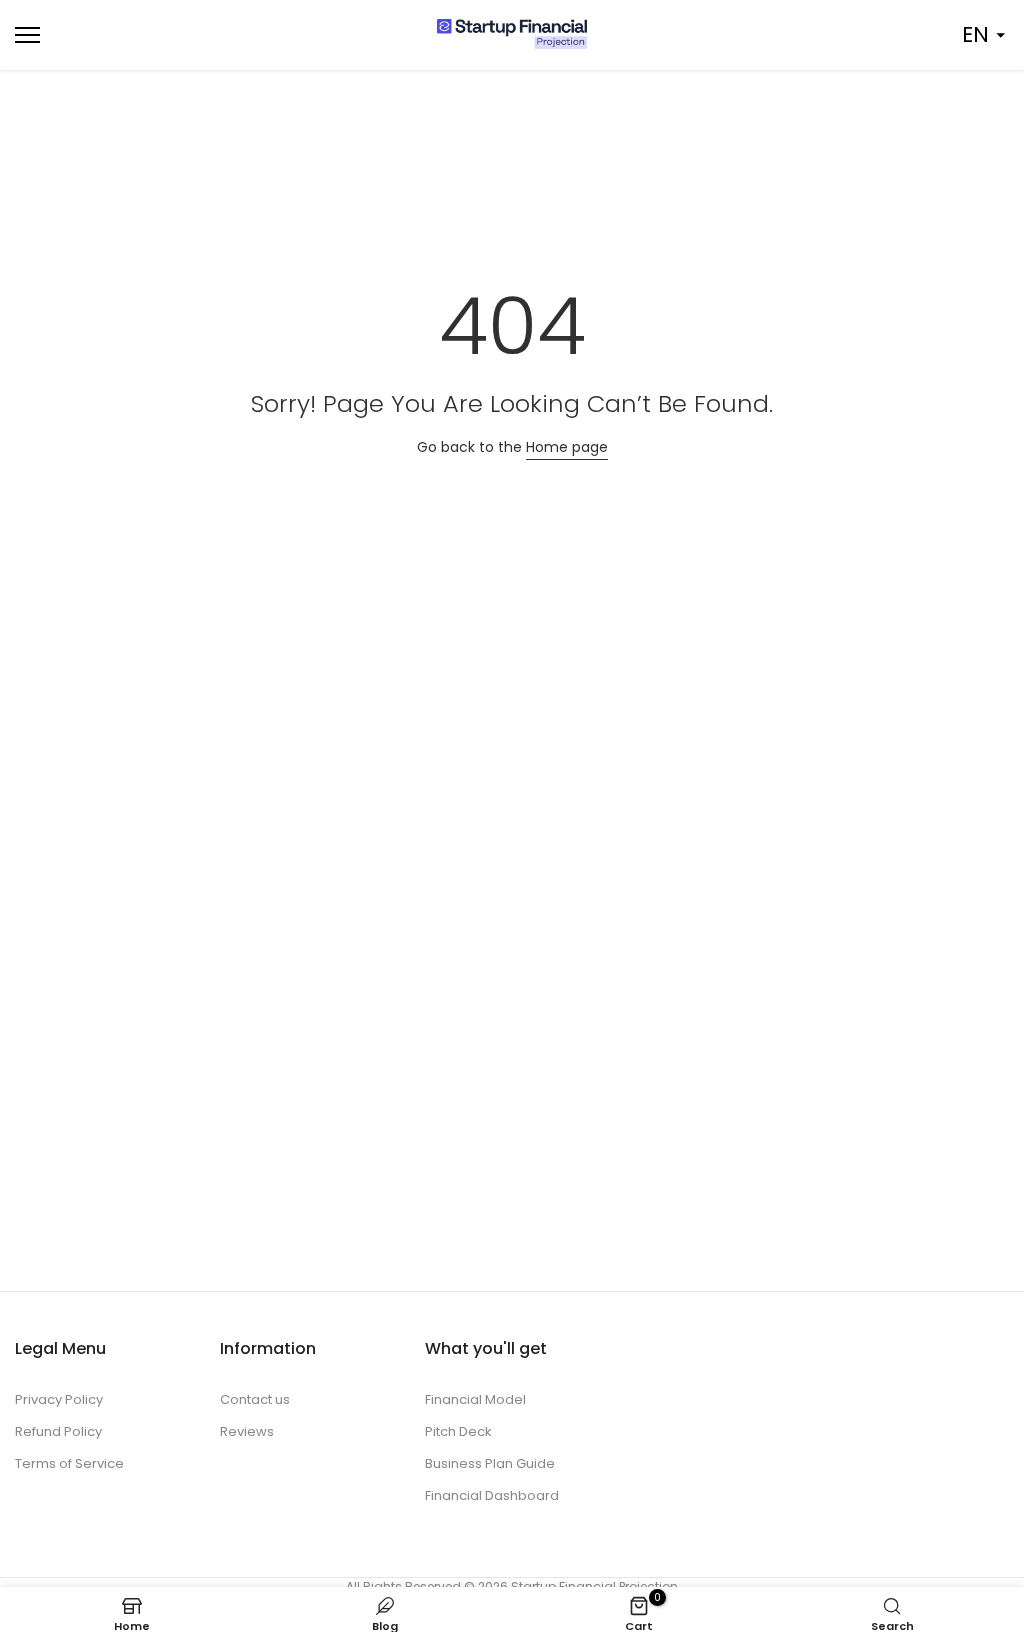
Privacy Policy (59, 1399)
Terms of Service (69, 1463)
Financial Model (475, 1399)
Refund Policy (58, 1431)
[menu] (170, 35)
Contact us (255, 1399)
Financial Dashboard (492, 1495)
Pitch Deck (458, 1431)
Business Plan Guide (490, 1463)
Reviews (247, 1431)
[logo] (512, 34)
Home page (567, 447)
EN (975, 34)
